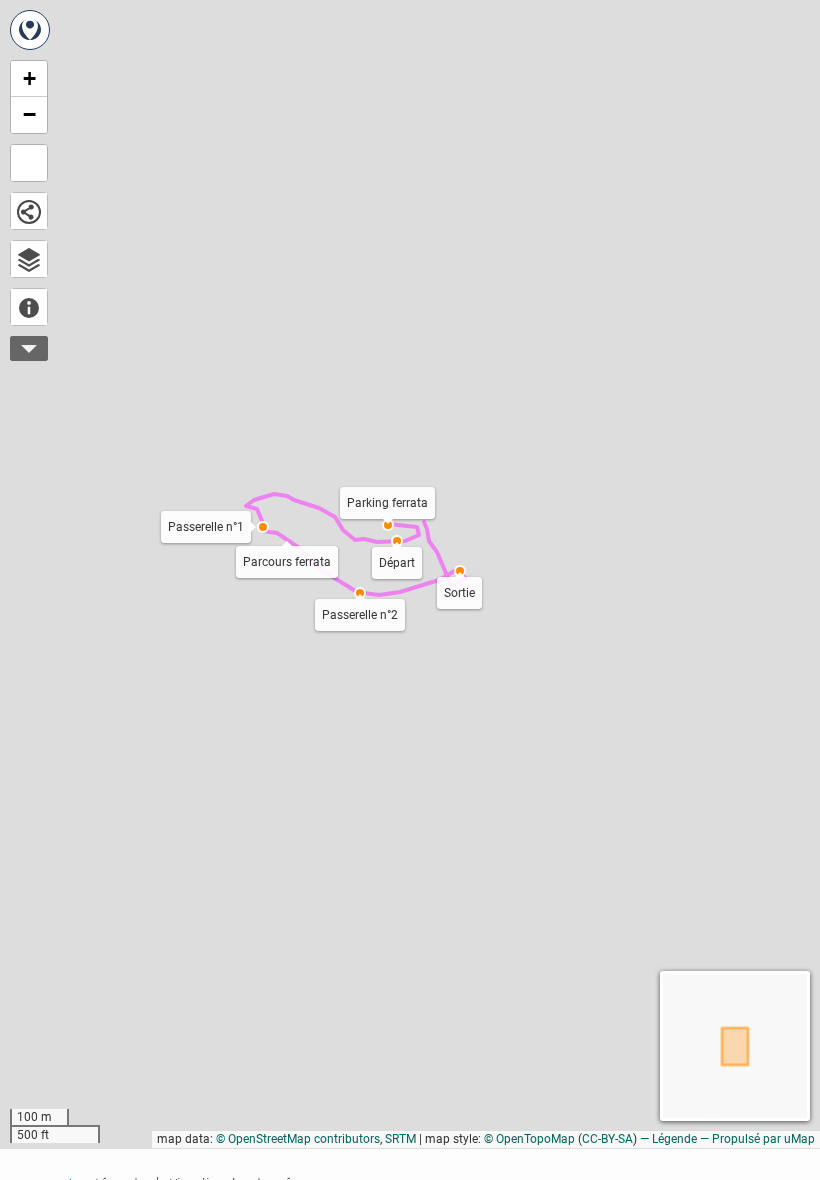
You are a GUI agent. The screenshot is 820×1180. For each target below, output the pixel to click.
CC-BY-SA (607, 1139)
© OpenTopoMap (529, 1139)
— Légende (668, 1139)
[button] (397, 541)
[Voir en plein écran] (29, 163)
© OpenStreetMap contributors (298, 1139)
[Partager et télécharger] (29, 211)
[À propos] (29, 307)
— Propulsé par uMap (757, 1139)
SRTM (400, 1139)
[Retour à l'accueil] (30, 30)
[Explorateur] (29, 259)
